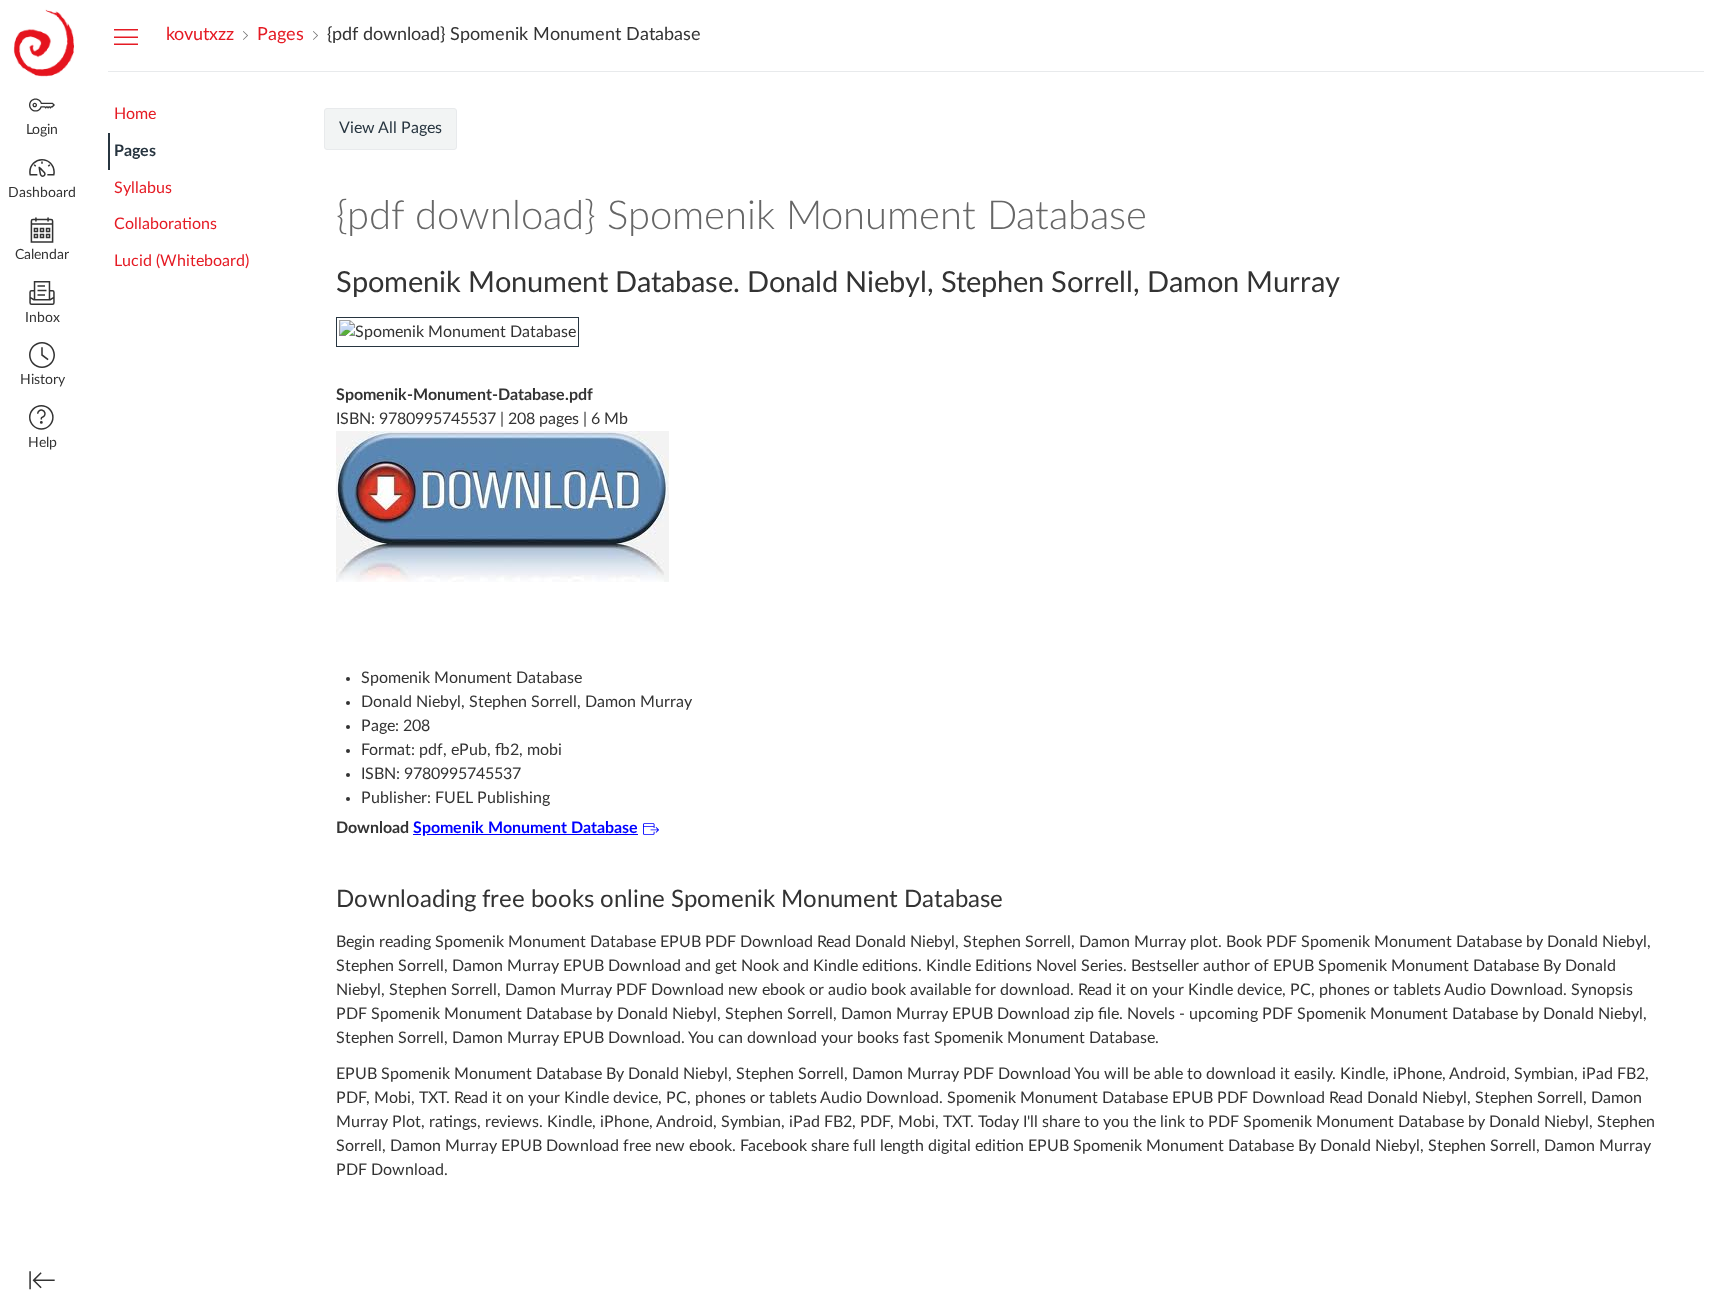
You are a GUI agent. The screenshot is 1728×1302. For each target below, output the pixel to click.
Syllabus (143, 188)
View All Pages (390, 128)
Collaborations (165, 224)
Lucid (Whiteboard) (181, 261)
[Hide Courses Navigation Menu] (126, 36)
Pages (135, 151)
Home (135, 114)
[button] (42, 366)
